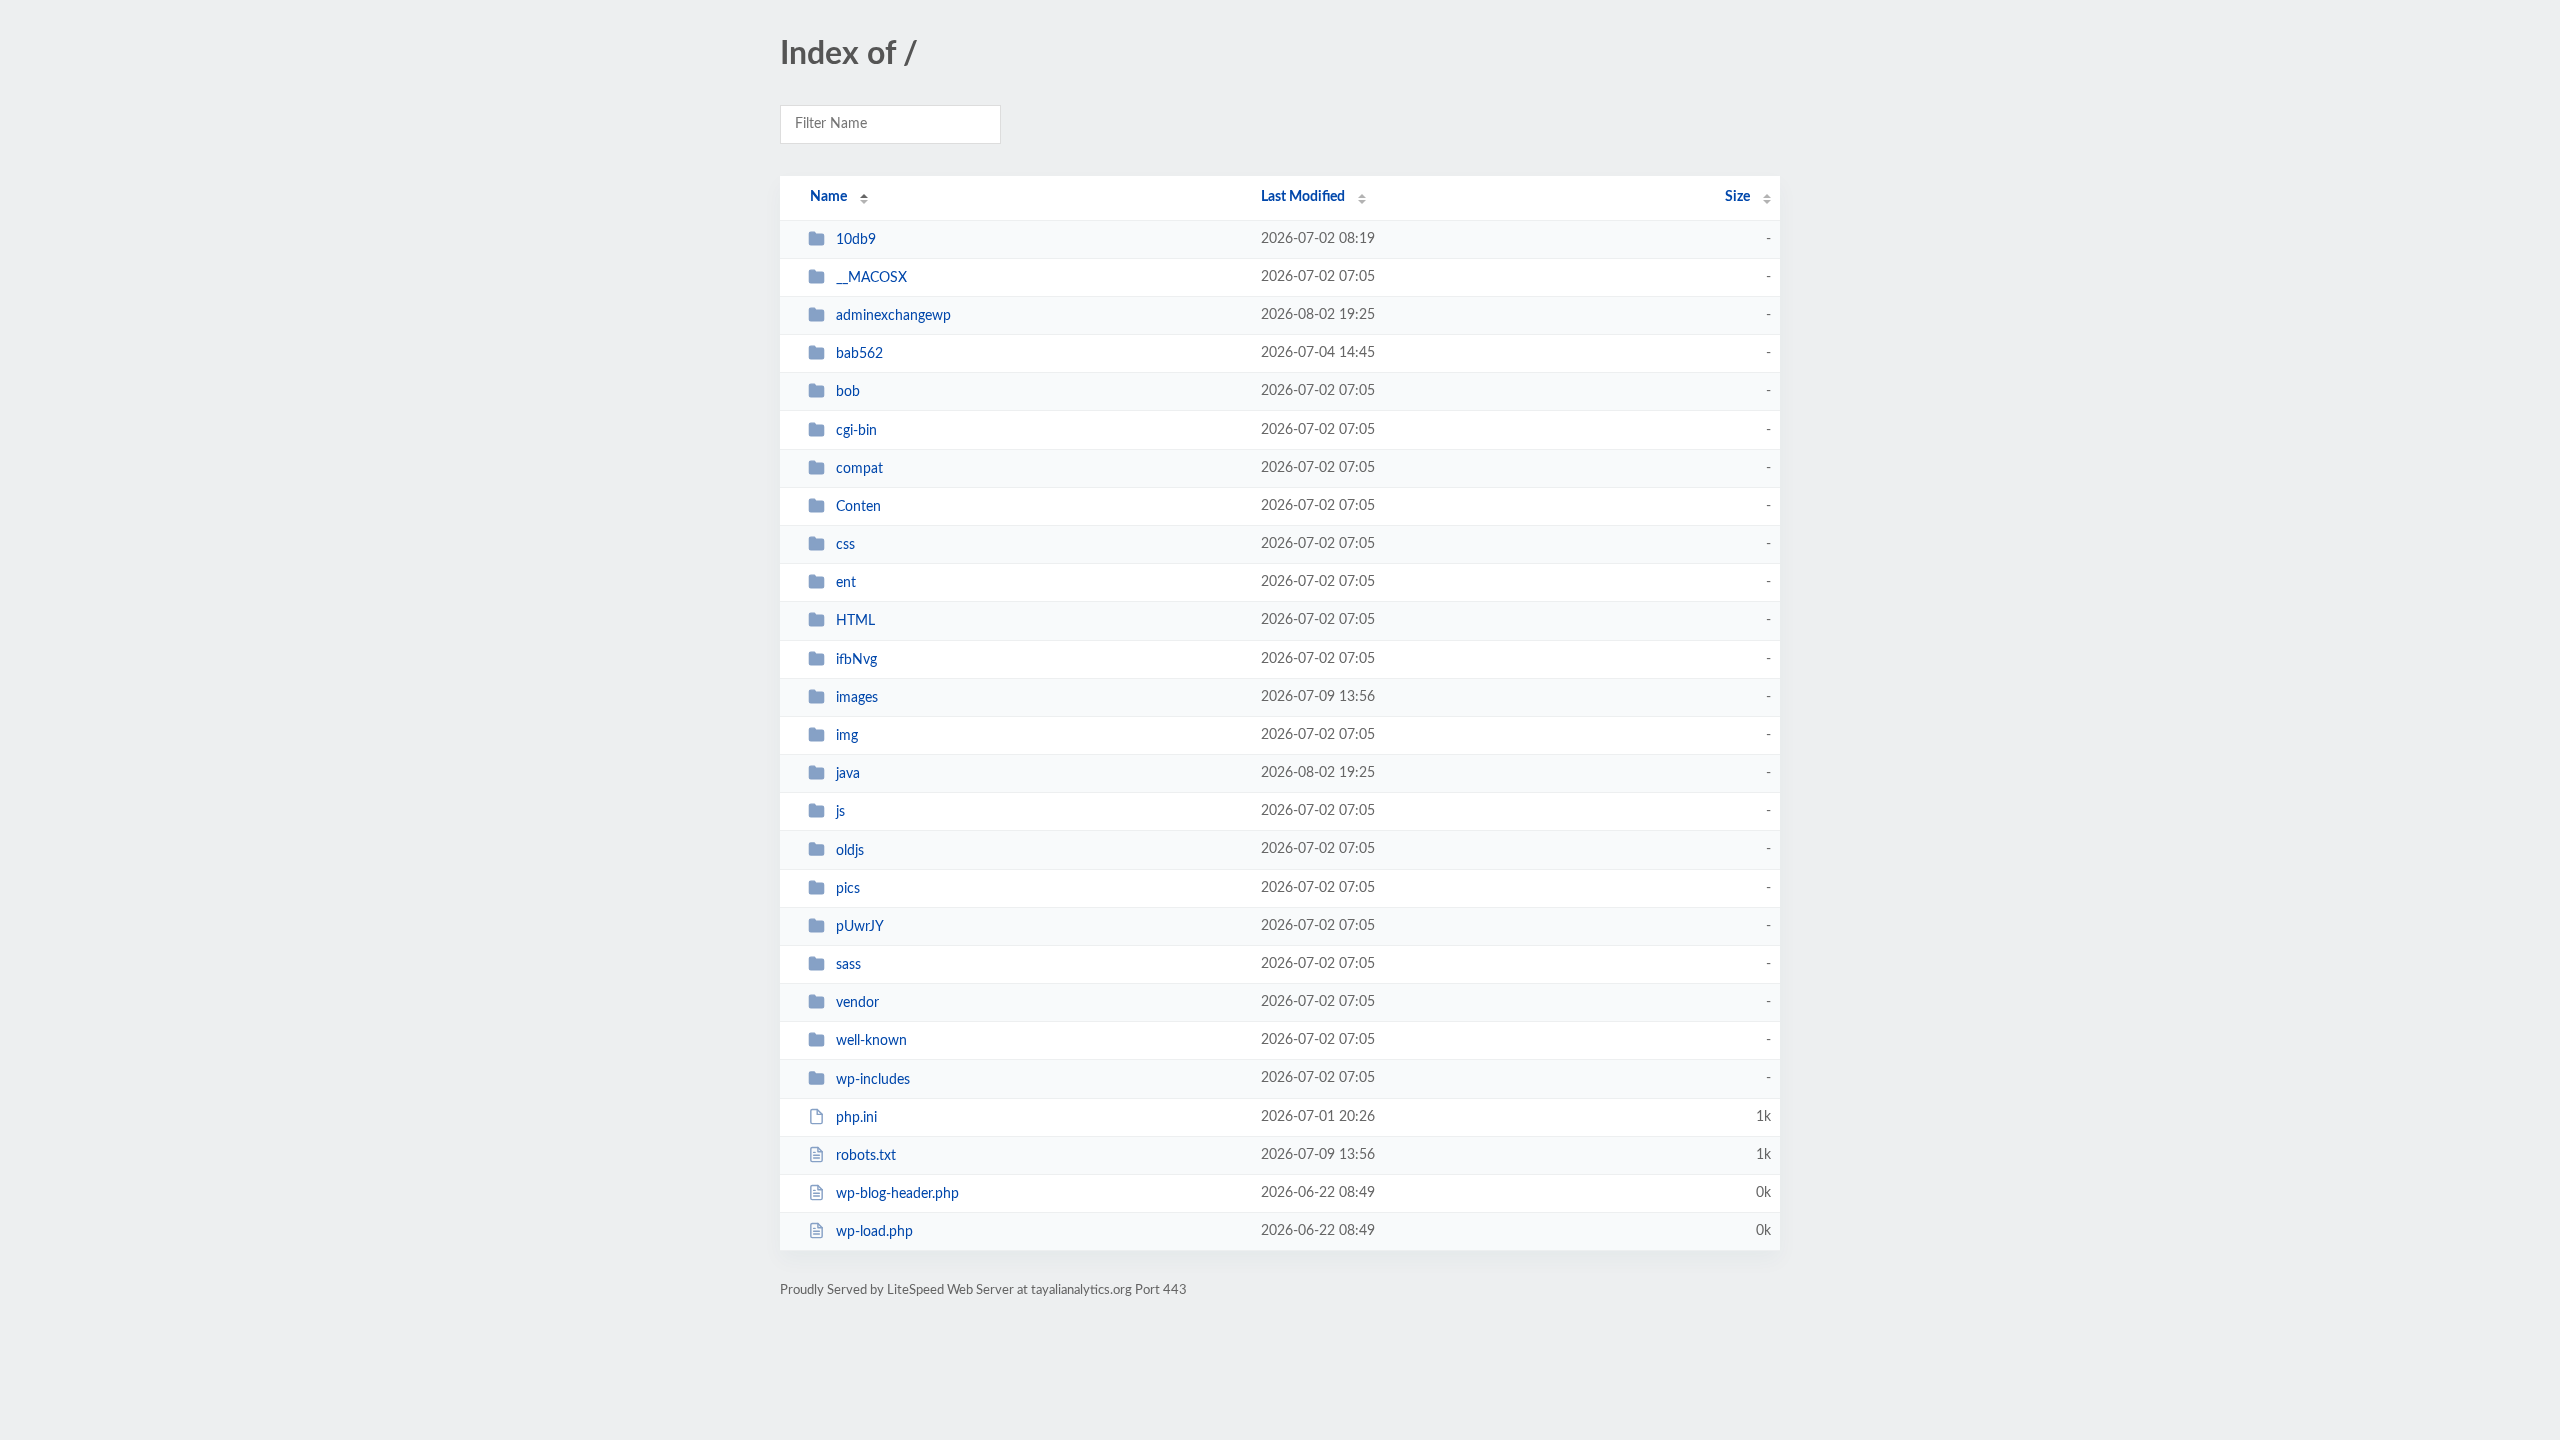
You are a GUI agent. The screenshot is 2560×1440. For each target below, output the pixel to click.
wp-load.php (874, 1232)
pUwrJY (860, 927)
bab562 (859, 354)
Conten (858, 507)
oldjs (850, 850)
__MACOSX (871, 278)
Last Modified (1303, 197)
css (845, 545)
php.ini (856, 1118)
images (857, 698)
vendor (857, 1003)
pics (848, 889)
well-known (871, 1041)
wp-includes (873, 1079)
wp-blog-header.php (897, 1194)
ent (846, 583)
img (847, 736)
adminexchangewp (893, 316)
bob (848, 392)
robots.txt (866, 1156)
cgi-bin (856, 431)
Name (828, 197)
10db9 (856, 240)
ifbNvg (856, 660)
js (840, 812)
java (848, 774)
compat (859, 469)
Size (1737, 197)
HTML (855, 621)
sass (848, 965)
